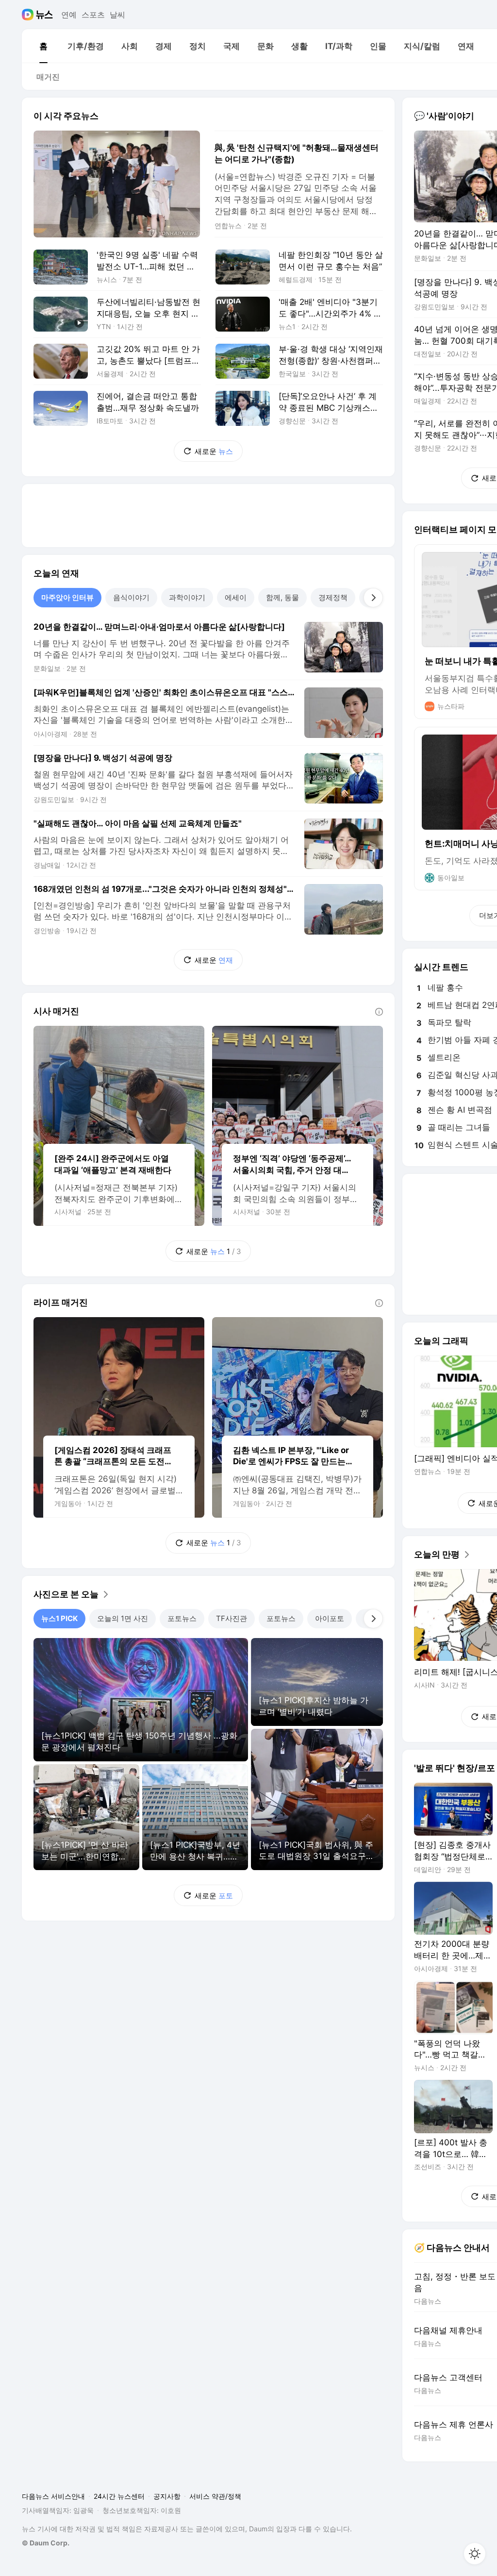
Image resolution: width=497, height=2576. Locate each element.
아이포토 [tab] (330, 1618)
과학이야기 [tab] (187, 597)
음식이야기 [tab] (131, 597)
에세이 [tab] (236, 597)
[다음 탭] (373, 598)
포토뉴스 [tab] (182, 1618)
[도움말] (379, 1012)
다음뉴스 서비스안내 (53, 2496)
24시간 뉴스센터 (119, 2496)
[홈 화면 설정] (475, 2554)
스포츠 (93, 15)
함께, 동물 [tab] (282, 597)
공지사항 (167, 2496)
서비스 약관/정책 (215, 2496)
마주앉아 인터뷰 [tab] (67, 597)
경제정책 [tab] (333, 597)
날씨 (117, 15)
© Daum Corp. (46, 2543)
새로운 (214, 451)
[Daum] (29, 15)
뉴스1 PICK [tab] (59, 1618)
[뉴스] (44, 15)
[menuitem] (43, 46)
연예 (69, 15)
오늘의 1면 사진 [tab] (123, 1618)
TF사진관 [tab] (232, 1618)
